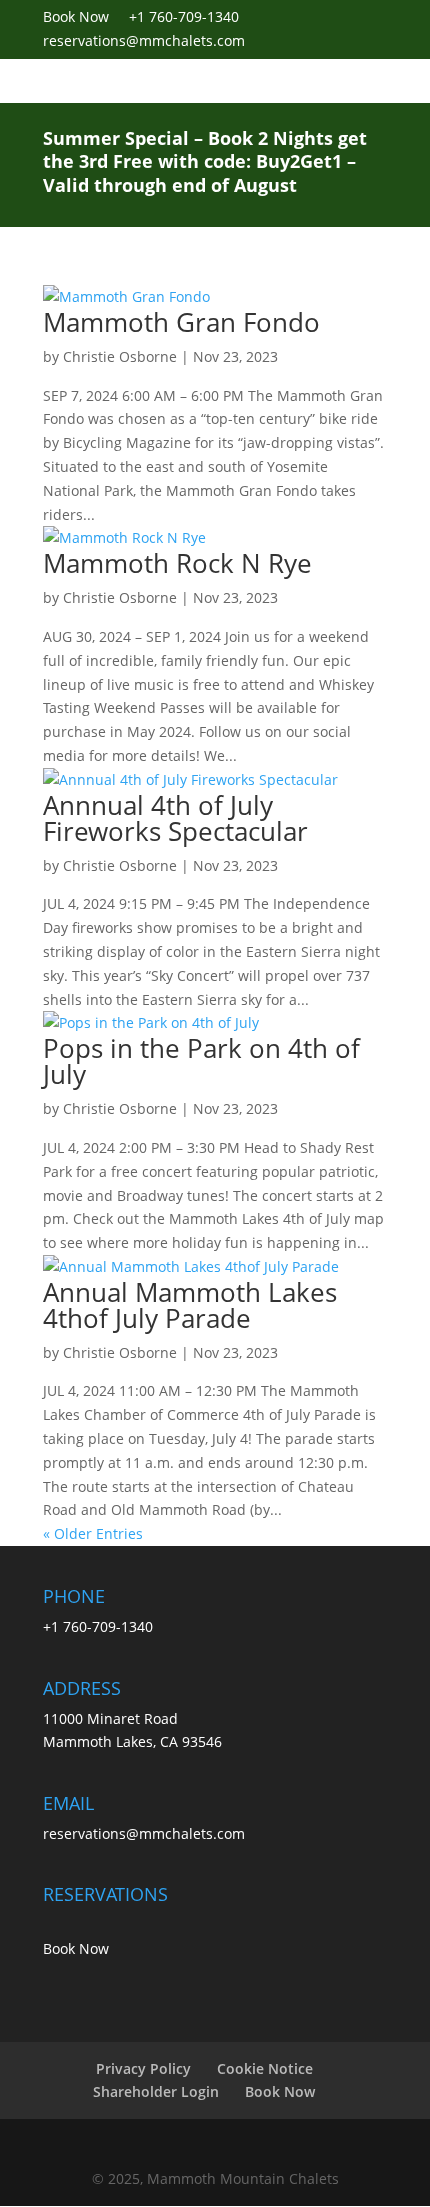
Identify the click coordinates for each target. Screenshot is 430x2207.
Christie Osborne (120, 356)
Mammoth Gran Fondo (181, 322)
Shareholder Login (156, 2091)
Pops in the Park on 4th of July (201, 1061)
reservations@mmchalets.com (144, 1833)
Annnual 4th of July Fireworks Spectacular (175, 818)
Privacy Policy (143, 2068)
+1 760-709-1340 (184, 16)
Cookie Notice (265, 2068)
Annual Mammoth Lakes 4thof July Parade (190, 1305)
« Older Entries (93, 1533)
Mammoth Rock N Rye (177, 563)
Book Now (86, 16)
